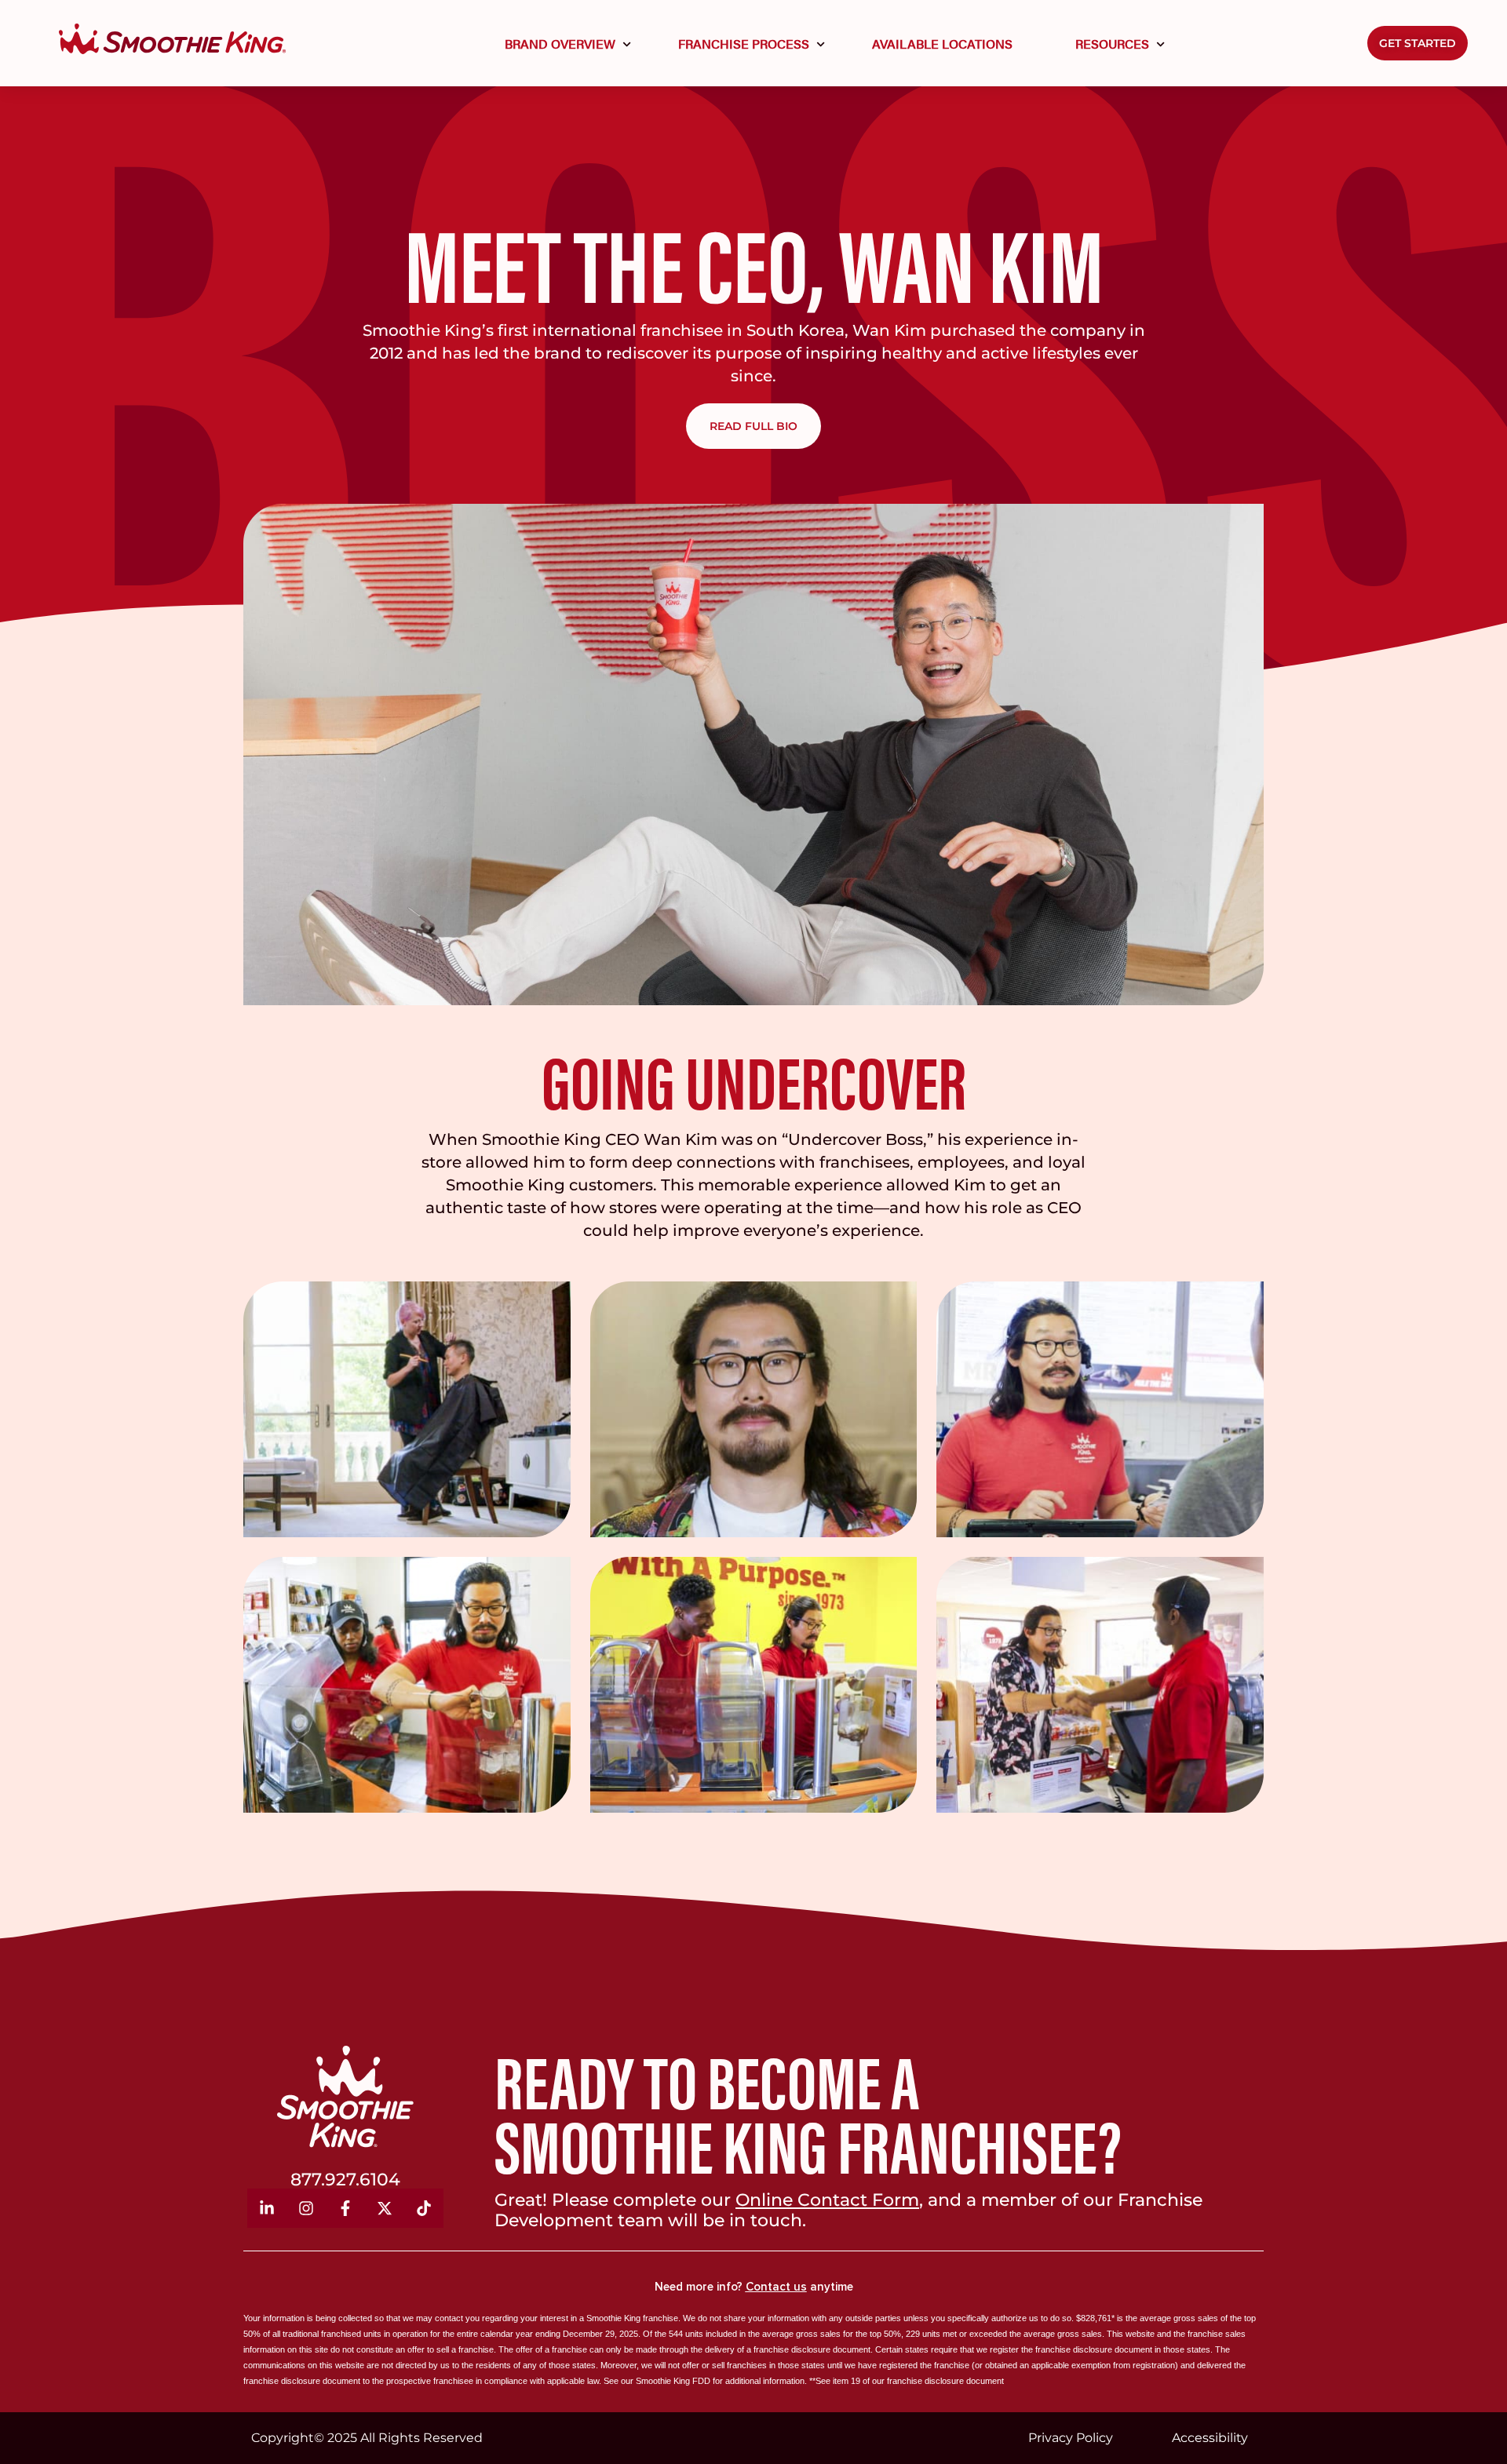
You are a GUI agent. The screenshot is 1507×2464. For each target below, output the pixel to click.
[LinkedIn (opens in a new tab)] (267, 2208)
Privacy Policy (1071, 2438)
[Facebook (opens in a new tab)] (345, 2208)
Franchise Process (744, 44)
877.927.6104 (345, 2180)
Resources (1112, 44)
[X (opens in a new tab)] (385, 2208)
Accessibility (1210, 2438)
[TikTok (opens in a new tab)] (424, 2208)
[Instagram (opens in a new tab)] (306, 2208)
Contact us (776, 2287)
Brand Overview (560, 44)
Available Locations (942, 44)
